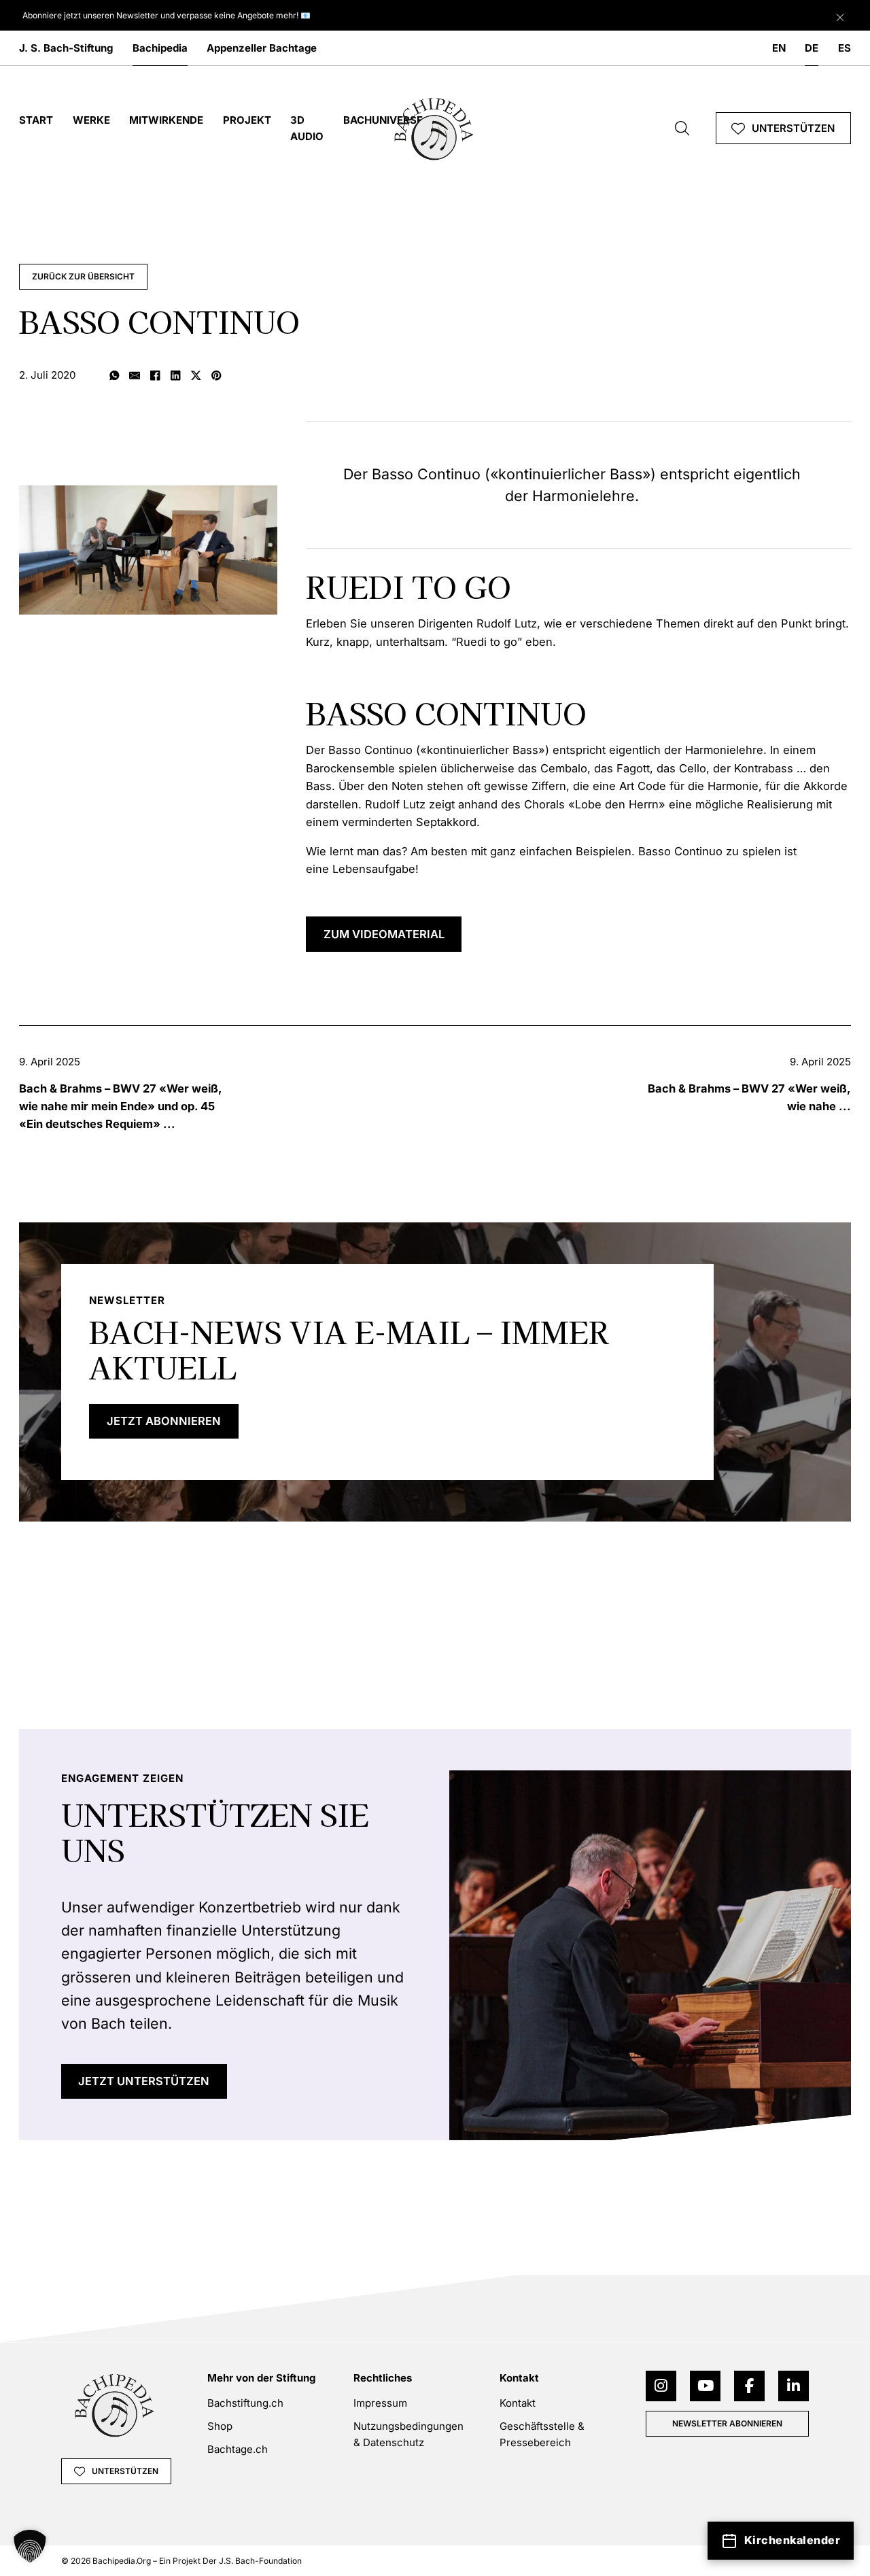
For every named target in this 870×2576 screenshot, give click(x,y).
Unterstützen (793, 128)
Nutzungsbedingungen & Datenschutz (408, 2434)
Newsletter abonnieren (727, 2423)
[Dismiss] (840, 14)
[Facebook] (155, 377)
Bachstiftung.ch (245, 2403)
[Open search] (682, 128)
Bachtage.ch (238, 2449)
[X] (196, 377)
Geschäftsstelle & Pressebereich (542, 2434)
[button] (30, 2546)
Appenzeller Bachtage (262, 48)
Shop (220, 2426)
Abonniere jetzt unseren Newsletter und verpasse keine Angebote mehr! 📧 (167, 15)
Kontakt (518, 2403)
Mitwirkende (166, 120)
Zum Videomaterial (384, 934)
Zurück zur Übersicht (83, 276)
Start (36, 120)
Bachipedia (160, 48)
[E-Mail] (135, 377)
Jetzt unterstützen (144, 2081)
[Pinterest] (216, 377)
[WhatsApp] (114, 377)
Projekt (247, 120)
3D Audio (307, 128)
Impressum (380, 2403)
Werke (91, 120)
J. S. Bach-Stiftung (66, 48)
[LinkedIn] (175, 377)
